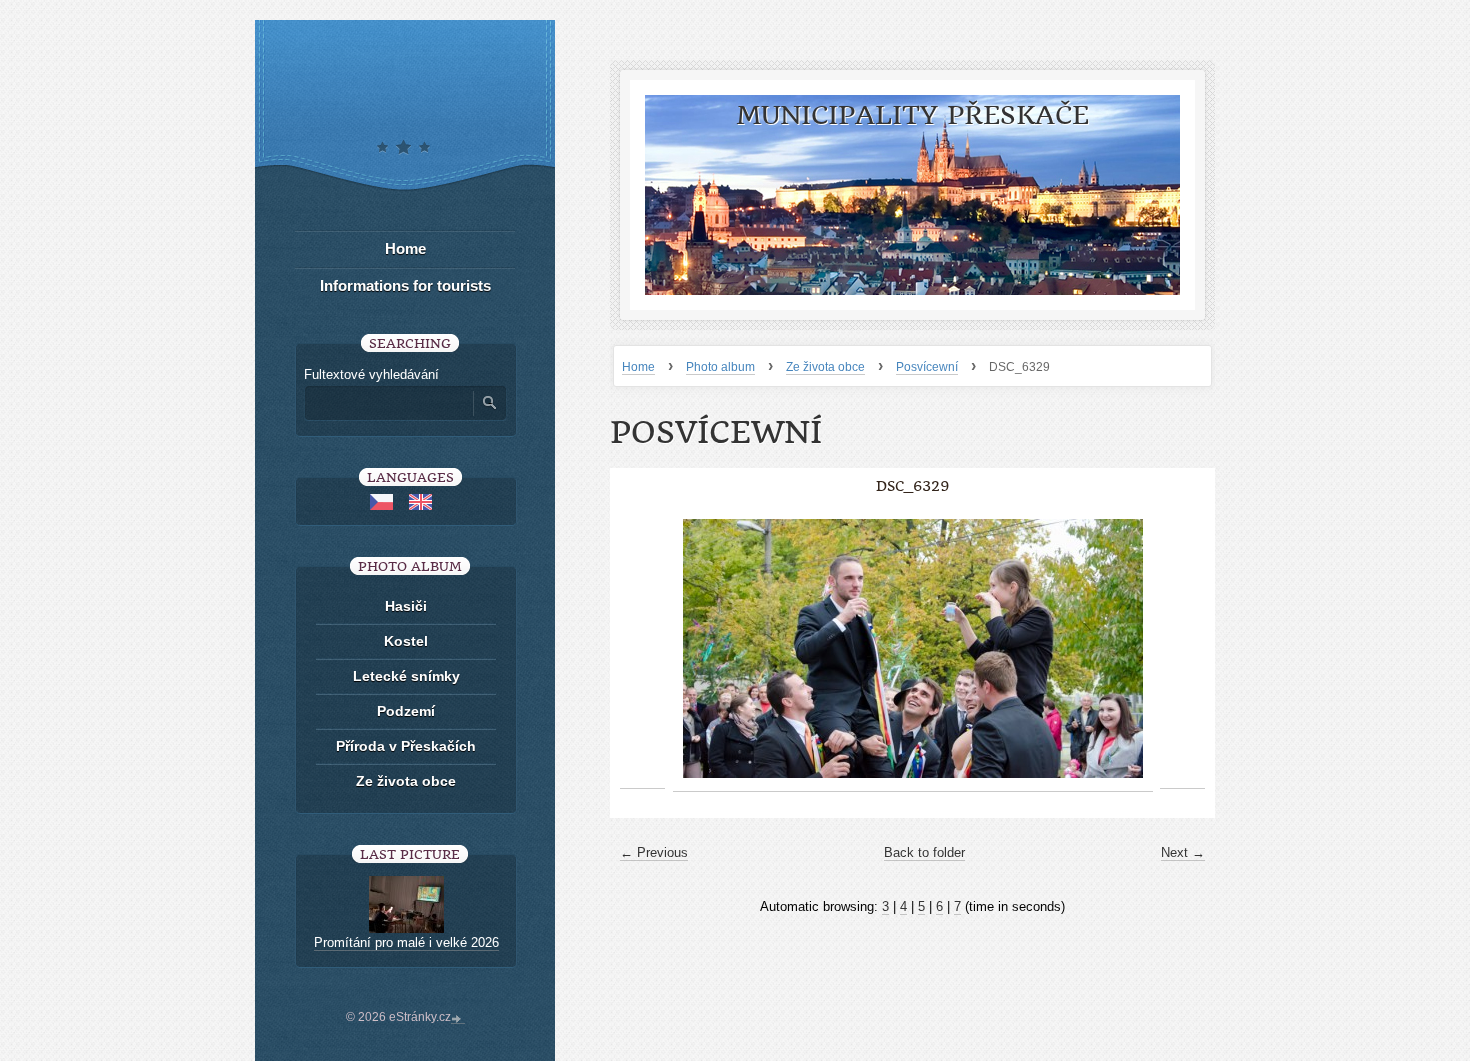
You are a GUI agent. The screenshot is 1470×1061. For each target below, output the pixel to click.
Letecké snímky (406, 676)
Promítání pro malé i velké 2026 (406, 942)
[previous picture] (642, 649)
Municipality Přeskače (912, 115)
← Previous (654, 852)
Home (638, 367)
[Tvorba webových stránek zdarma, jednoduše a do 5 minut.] (458, 1019)
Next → (1183, 852)
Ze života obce (825, 367)
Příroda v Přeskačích (406, 746)
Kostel (406, 641)
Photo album (720, 367)
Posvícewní (927, 367)
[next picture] (1182, 649)
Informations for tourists (405, 285)
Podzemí (406, 711)
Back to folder (924, 852)
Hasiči (406, 606)
